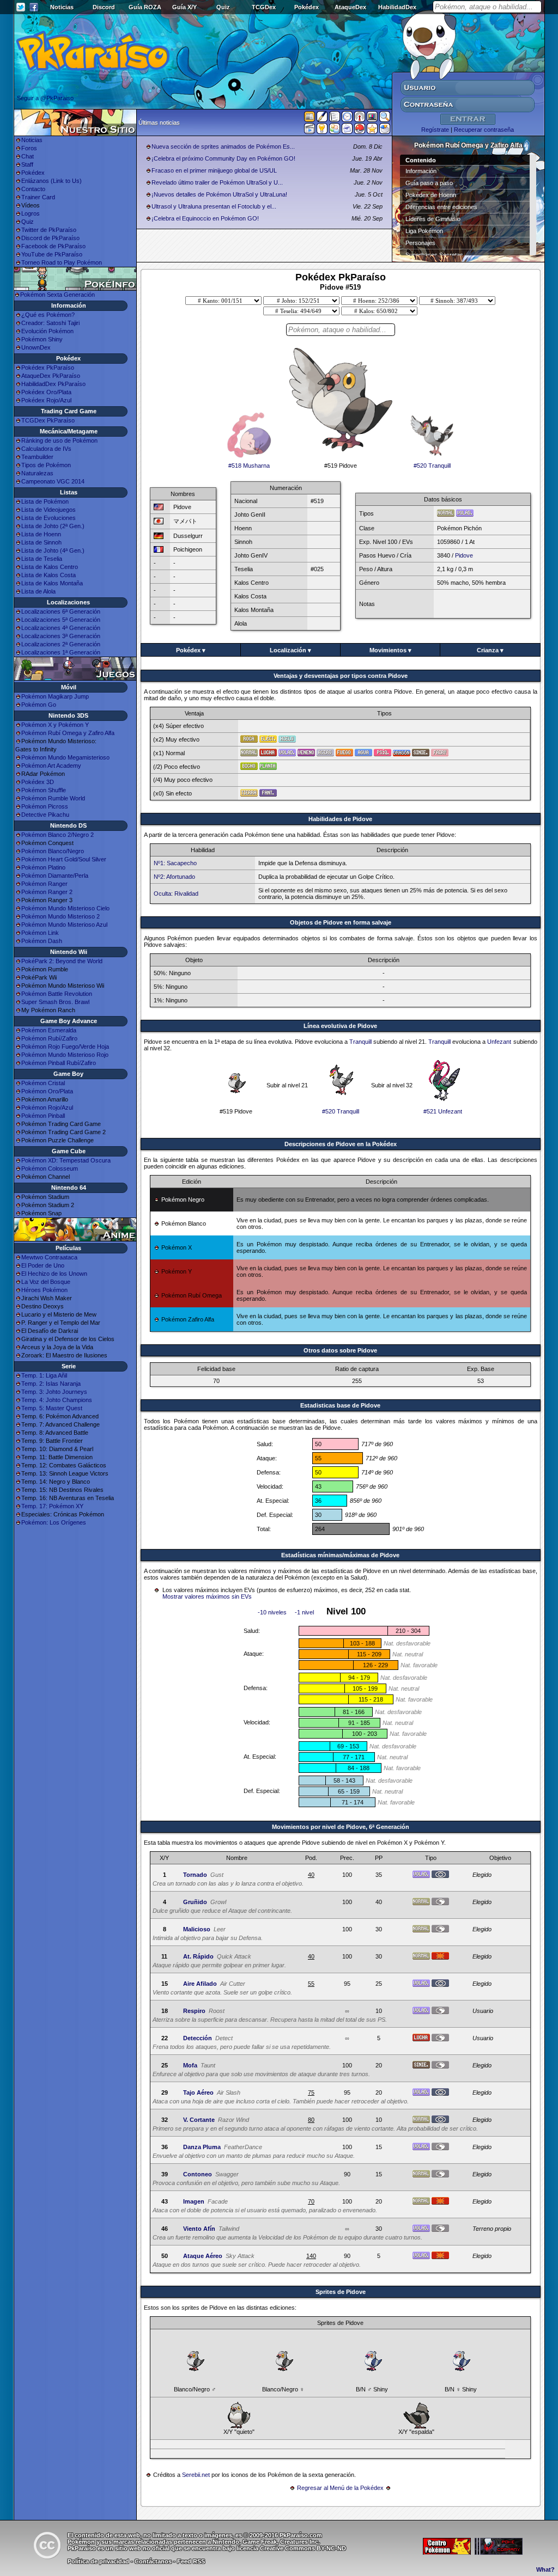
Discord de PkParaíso (50, 238)
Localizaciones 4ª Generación (61, 628)
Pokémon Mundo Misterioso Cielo (65, 908)
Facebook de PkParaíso (53, 246)
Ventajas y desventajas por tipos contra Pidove (341, 676)
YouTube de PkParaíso (52, 254)
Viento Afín (199, 2229)
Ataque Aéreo (203, 2256)
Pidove (464, 555)
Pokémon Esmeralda (49, 1030)
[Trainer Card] (360, 131)
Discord (104, 7)
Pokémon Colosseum (50, 1168)
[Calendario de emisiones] (372, 118)
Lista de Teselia (42, 559)
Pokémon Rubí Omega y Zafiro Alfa (68, 733)
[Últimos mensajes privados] (347, 131)
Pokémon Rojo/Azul (47, 1108)
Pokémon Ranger (44, 884)
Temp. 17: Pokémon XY (52, 1506)
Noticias (62, 7)
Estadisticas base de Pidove (340, 1405)
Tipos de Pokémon (46, 465)
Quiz (223, 7)
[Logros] (372, 131)
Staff (27, 164)
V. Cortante (199, 2120)
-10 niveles (272, 1612)
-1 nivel (304, 1612)
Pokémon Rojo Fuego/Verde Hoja (65, 1047)
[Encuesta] (385, 131)
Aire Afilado (200, 1984)
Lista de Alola (38, 591)
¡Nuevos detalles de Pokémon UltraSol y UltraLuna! (219, 194)
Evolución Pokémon (47, 331)
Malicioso (197, 1929)
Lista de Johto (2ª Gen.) (53, 526)
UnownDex (36, 347)
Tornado (195, 1875)
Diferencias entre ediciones (441, 207)
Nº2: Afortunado (174, 877)
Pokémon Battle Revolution (57, 994)
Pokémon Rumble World (53, 798)
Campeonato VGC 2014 (53, 481)
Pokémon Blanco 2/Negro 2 (57, 835)
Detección (198, 2038)
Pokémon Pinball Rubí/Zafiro (59, 1063)
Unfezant (499, 1042)
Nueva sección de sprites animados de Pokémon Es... (223, 146)
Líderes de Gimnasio (433, 219)
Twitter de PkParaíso (49, 230)
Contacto (33, 189)
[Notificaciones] (322, 131)
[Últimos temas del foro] (335, 119)
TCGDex (264, 7)
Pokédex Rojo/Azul (46, 400)
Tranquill (360, 1042)
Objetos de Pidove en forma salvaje (341, 922)
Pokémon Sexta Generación (57, 295)
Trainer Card (38, 197)
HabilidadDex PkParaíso (53, 384)
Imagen (194, 2201)
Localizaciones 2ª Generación (61, 644)
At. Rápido (198, 1956)
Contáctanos (153, 2561)
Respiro (194, 2011)
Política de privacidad (98, 2561)
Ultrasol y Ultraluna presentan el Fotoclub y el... (214, 206)
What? (545, 2569)
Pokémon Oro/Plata (47, 1091)
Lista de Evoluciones (48, 518)
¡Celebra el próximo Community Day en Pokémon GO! (223, 158)
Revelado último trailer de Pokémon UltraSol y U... (217, 182)
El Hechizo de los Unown (54, 1274)
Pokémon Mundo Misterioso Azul (64, 925)
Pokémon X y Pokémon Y (55, 725)
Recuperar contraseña (484, 130)
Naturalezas (37, 473)
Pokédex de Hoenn (431, 195)
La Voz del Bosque (46, 1282)
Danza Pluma (202, 2147)
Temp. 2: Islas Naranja (51, 1384)
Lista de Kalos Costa (48, 575)
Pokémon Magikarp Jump (55, 696)
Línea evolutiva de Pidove (340, 1026)
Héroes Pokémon (44, 1290)
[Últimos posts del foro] (322, 120)
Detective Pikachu (45, 815)
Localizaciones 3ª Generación (61, 636)
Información (421, 171)
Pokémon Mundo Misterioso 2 (60, 916)
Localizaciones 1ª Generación (61, 652)
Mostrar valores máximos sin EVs (207, 1596)
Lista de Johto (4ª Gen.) (53, 550)
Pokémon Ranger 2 (47, 892)
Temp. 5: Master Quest (52, 1408)
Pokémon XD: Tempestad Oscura (66, 1160)
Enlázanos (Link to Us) (51, 181)
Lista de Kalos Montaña (52, 583)
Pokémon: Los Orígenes (54, 1522)
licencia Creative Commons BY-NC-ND (291, 2548)
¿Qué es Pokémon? (48, 315)
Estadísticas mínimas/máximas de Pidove (340, 1555)
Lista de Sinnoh (41, 542)
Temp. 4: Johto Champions (57, 1400)
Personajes (420, 243)
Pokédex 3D (38, 782)
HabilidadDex (397, 7)
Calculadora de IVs (46, 449)
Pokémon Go (39, 705)
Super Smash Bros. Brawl (55, 1002)
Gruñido (195, 1902)
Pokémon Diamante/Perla (55, 876)
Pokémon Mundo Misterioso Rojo (65, 1055)
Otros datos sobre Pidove (340, 1350)
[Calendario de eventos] (360, 119)
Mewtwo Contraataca (49, 1257)
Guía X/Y (184, 7)
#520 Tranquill (432, 466)
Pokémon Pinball (43, 1116)
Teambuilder (37, 457)
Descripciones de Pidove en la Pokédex (341, 1144)
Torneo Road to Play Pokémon (62, 262)
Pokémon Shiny (42, 339)
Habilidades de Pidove (340, 819)
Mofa (190, 2065)
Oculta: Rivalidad (176, 894)
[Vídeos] (310, 131)
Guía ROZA (145, 7)
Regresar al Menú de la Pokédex (340, 2488)
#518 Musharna (249, 466)
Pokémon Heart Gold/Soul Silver (64, 859)
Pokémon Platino (43, 867)
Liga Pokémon (424, 231)
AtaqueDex (350, 7)
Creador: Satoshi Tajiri (50, 323)
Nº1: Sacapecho (175, 863)
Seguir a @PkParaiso (45, 98)
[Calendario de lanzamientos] (347, 119)
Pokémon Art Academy (51, 766)
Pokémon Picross (45, 806)
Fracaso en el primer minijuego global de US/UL (214, 170)
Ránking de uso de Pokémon (59, 440)
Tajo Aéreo (198, 2092)
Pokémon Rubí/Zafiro (49, 1038)
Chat (28, 156)
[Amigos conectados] (335, 131)
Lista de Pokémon (45, 501)
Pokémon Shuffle (44, 790)
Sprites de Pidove (341, 2292)
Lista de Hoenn (41, 534)
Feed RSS (191, 2561)
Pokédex (307, 7)
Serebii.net (196, 2475)
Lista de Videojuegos (48, 510)
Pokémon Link (40, 933)
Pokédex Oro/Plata (46, 392)
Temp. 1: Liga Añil (44, 1375)
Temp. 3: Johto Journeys (54, 1392)
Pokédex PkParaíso (48, 368)
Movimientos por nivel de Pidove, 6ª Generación (341, 1827)
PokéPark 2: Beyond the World (62, 961)
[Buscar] (385, 119)
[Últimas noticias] (310, 118)
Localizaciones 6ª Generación (61, 611)
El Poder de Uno (43, 1265)
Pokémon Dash (42, 941)
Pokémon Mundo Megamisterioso (65, 757)
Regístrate (435, 130)
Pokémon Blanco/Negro (53, 851)
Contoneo (198, 2174)
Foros (29, 148)
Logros (31, 213)
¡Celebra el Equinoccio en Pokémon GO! (205, 218)
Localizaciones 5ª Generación (61, 620)
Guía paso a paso (429, 183)
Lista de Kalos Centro (50, 567)
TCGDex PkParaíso (48, 420)
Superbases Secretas (434, 255)
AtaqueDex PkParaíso (51, 376)
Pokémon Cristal (43, 1083)
